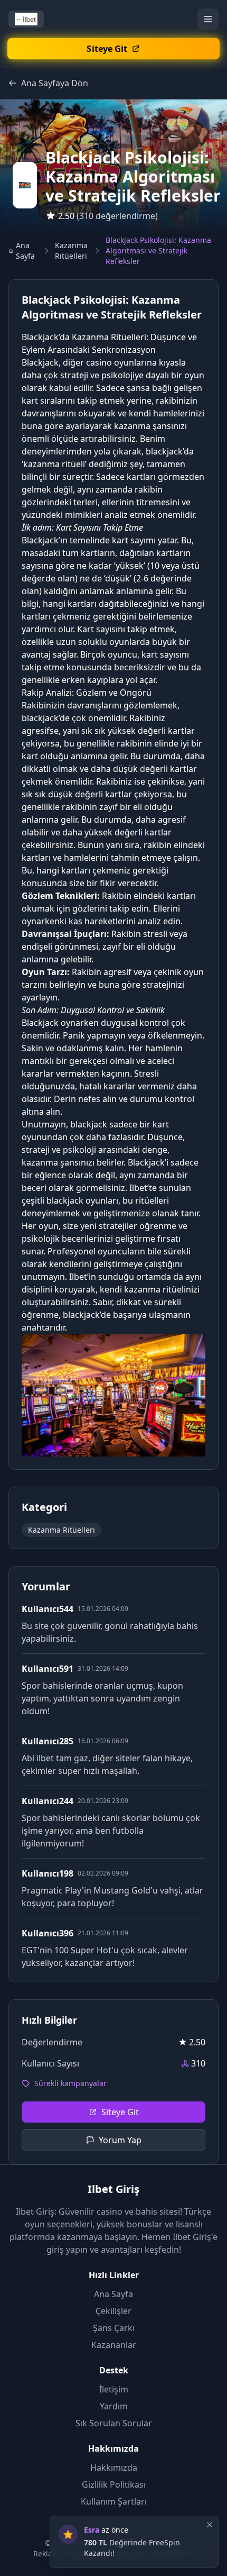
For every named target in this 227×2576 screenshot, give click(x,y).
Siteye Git (120, 2112)
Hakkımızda (114, 2468)
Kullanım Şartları (114, 2501)
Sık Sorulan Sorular (114, 2423)
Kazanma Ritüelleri (71, 251)
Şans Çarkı (114, 2328)
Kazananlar (114, 2345)
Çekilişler (113, 2311)
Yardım (114, 2406)
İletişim (114, 2389)
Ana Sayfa (25, 251)
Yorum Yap (120, 2140)
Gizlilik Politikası (114, 2484)
